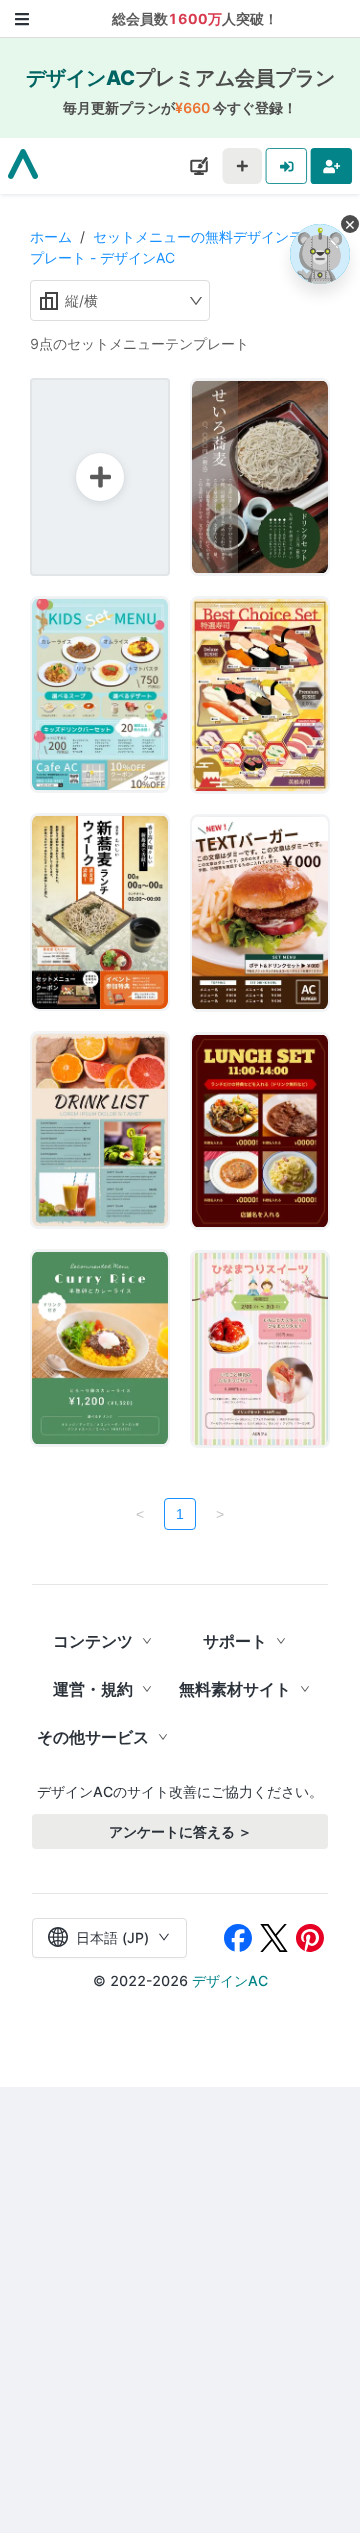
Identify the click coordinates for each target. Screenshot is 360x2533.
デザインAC (230, 1980)
